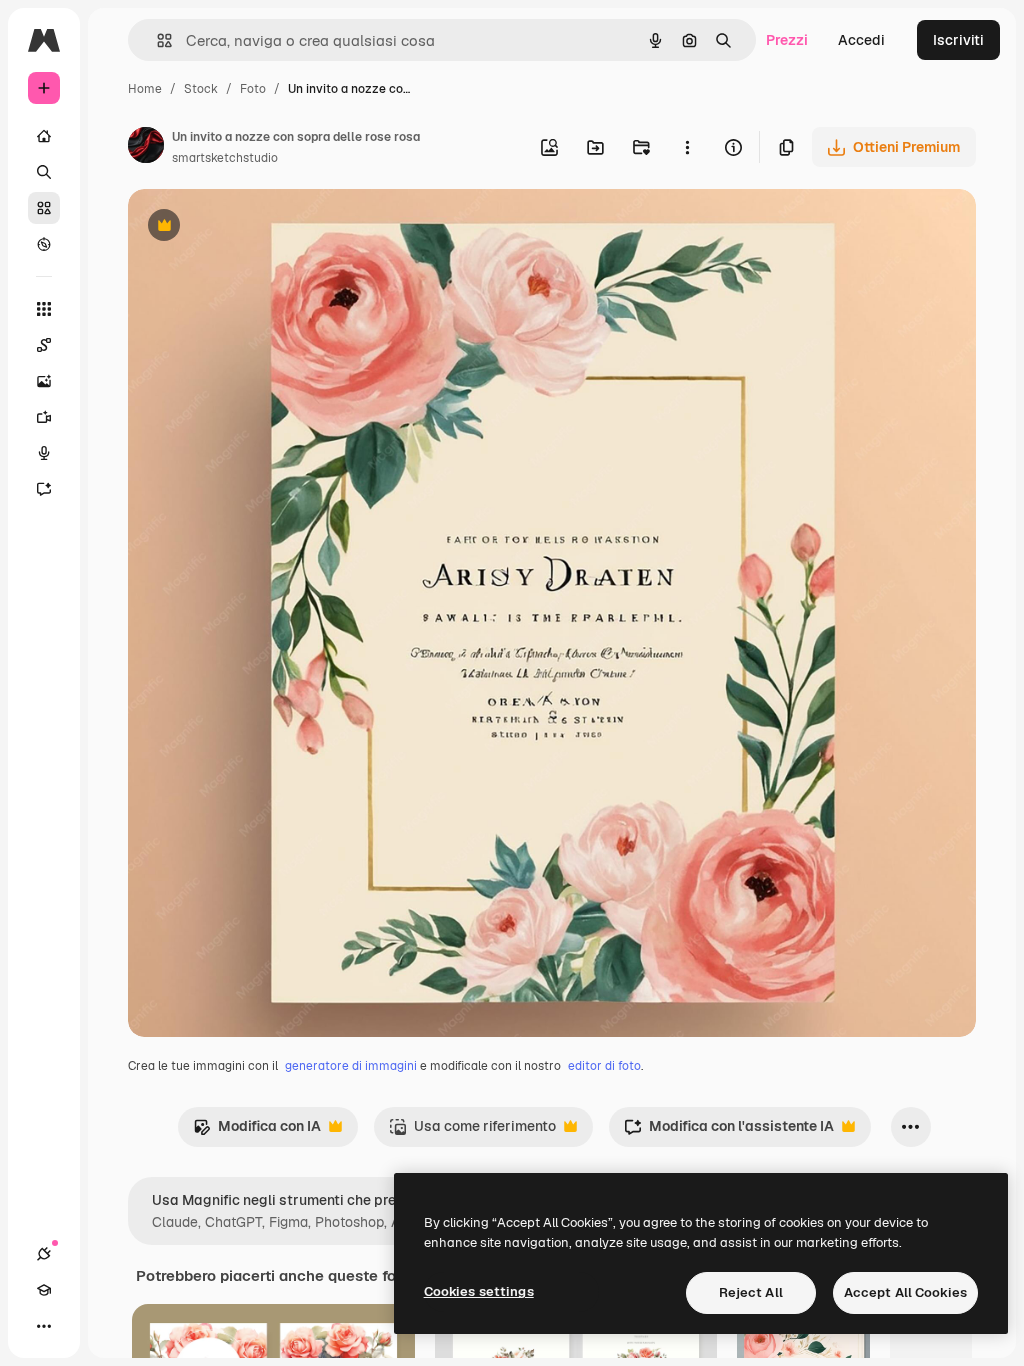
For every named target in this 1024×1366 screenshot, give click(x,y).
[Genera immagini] (44, 381)
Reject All (751, 1292)
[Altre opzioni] (687, 147)
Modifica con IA (257, 1131)
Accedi (861, 40)
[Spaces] (44, 345)
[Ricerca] (44, 172)
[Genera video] (44, 417)
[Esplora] (44, 244)
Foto (253, 89)
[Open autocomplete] (156, 40)
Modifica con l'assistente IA (729, 1131)
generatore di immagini (351, 1066)
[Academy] (44, 1290)
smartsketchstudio (225, 158)
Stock (201, 89)
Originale (260, 227)
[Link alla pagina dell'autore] (146, 148)
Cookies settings (479, 1291)
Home (145, 89)
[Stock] (44, 208)
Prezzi (787, 40)
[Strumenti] (44, 309)
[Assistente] (44, 489)
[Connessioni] (44, 1254)
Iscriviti (958, 40)
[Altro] (44, 1326)
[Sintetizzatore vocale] (44, 453)
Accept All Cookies (905, 1292)
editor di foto (604, 1066)
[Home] (44, 136)
